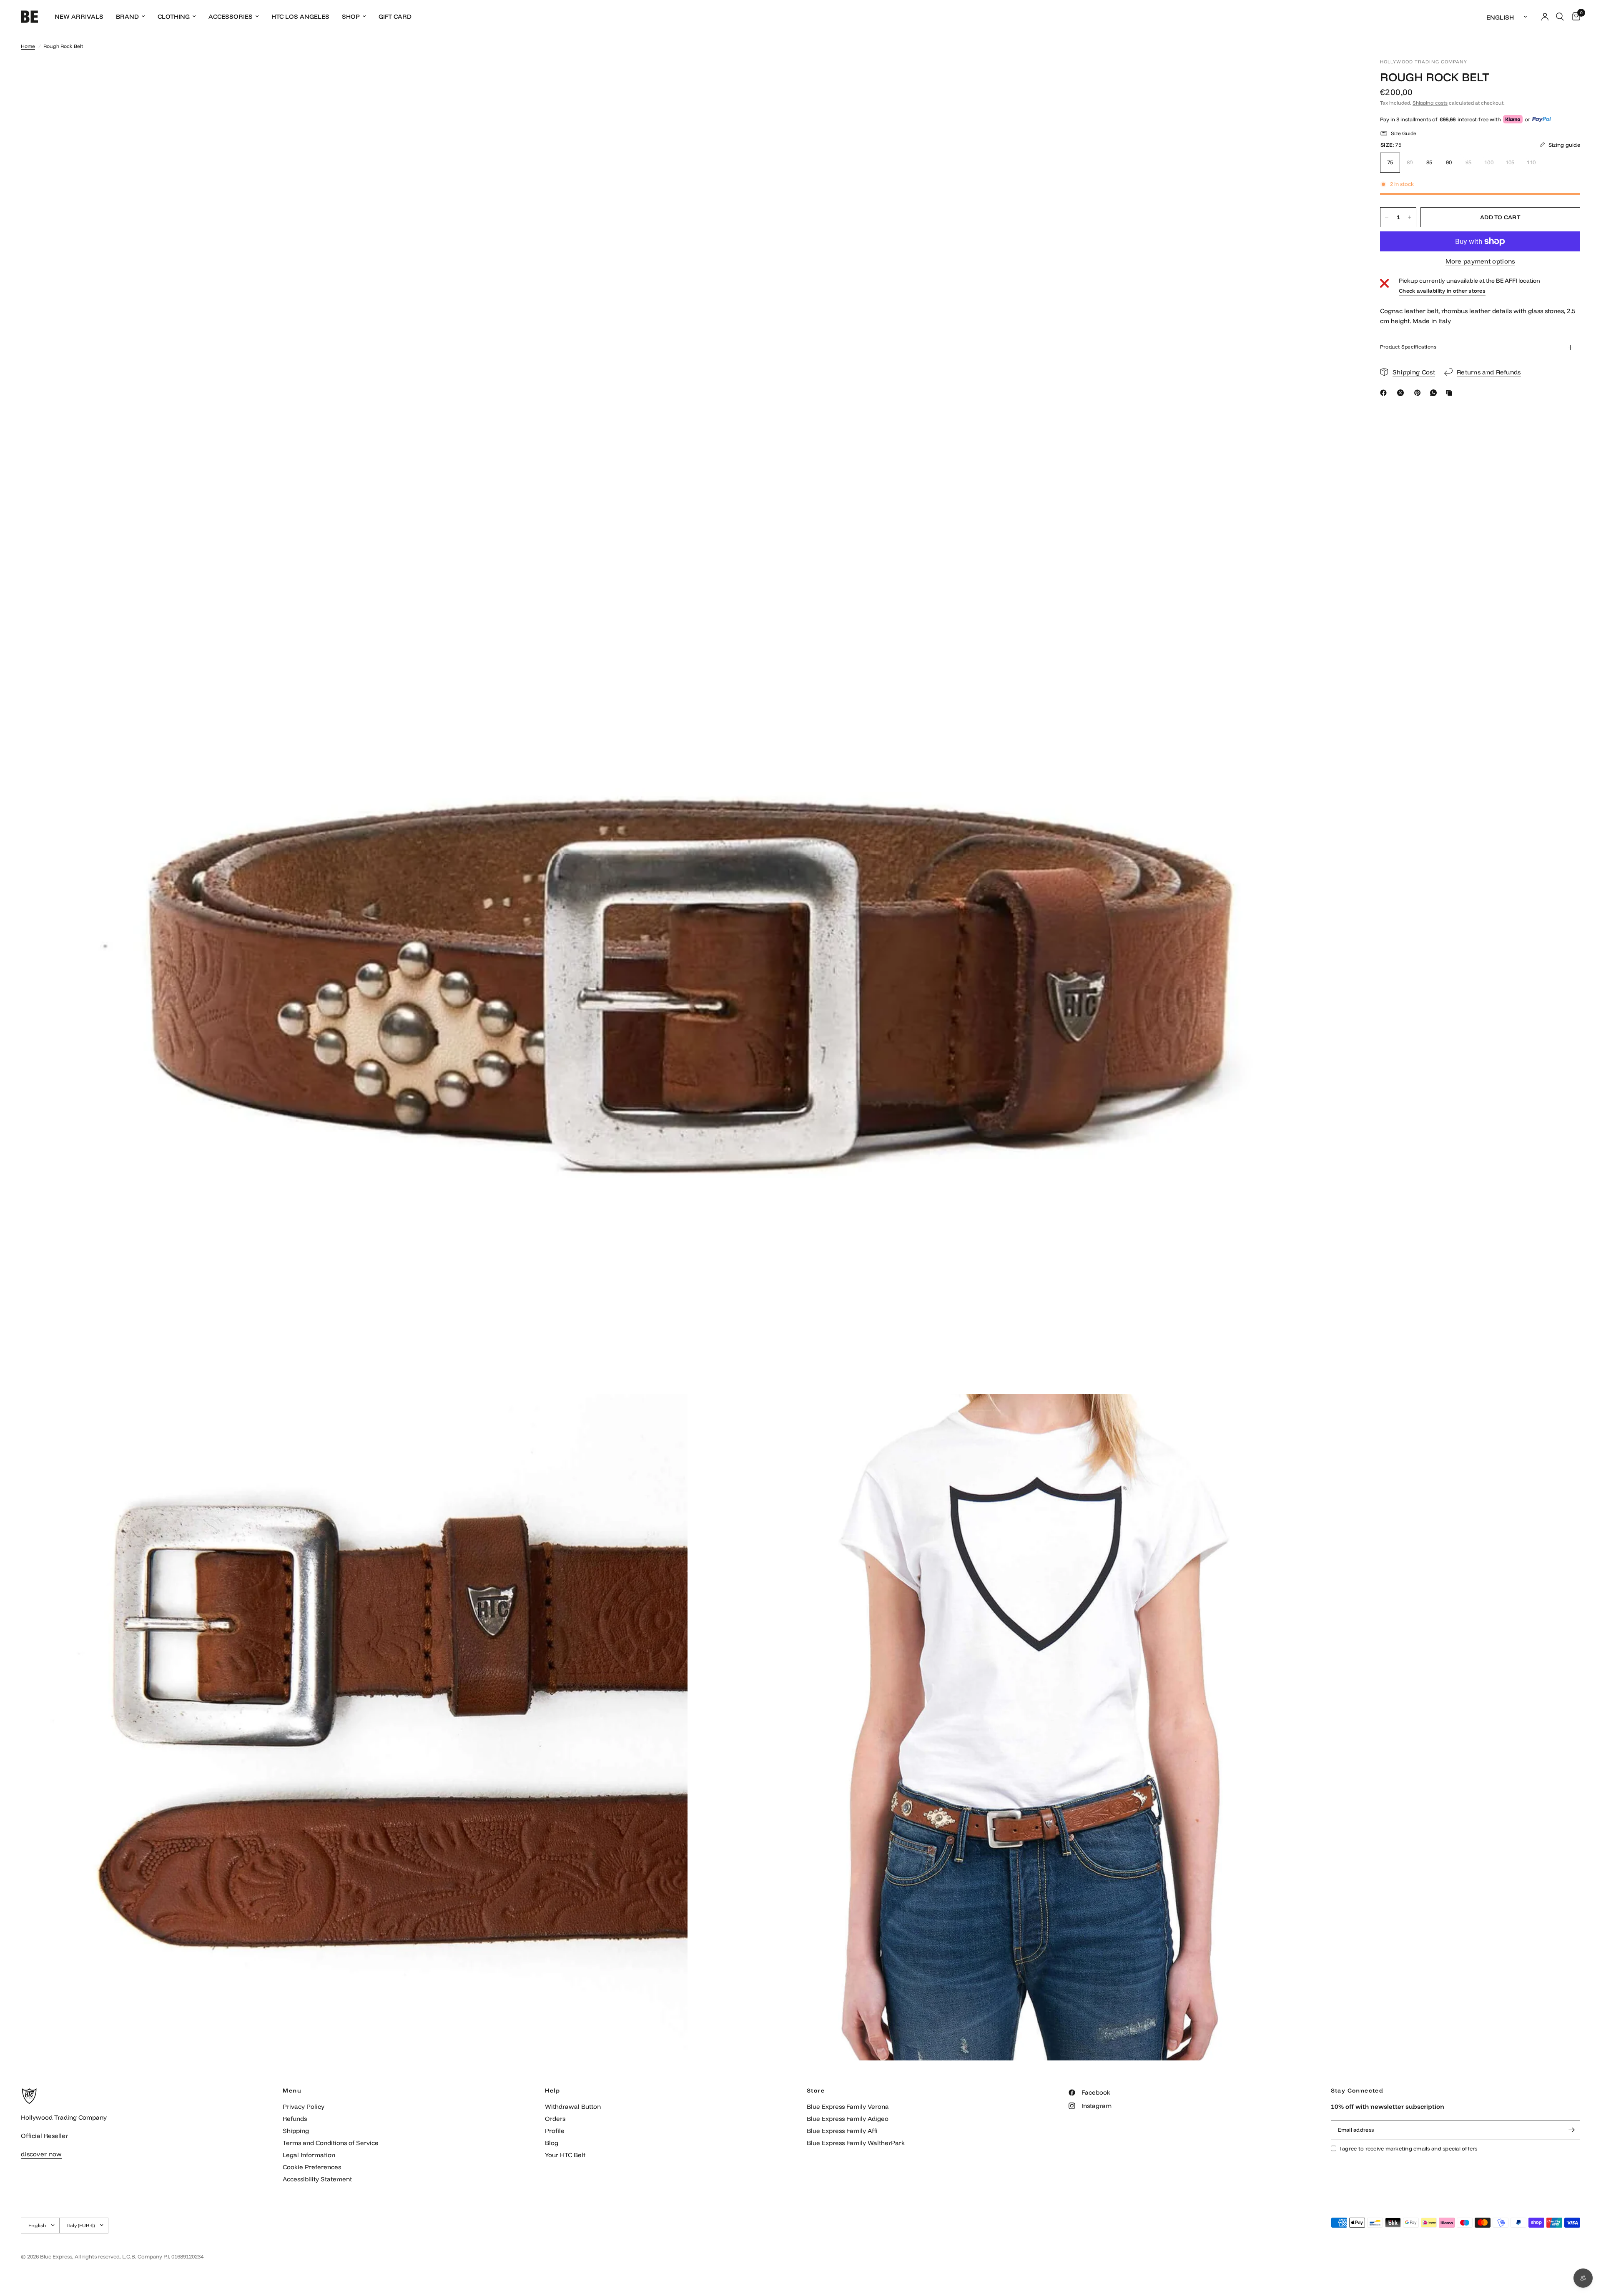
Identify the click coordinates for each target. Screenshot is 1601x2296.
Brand (127, 16)
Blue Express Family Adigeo (848, 2119)
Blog (552, 2143)
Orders (555, 2119)
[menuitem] (79, 17)
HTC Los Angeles (300, 16)
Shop (351, 16)
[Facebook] (1385, 393)
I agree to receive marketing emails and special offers (1409, 2148)
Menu (292, 2090)
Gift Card (395, 16)
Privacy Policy (304, 2107)
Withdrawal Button (573, 2107)
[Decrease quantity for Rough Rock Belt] (1387, 217)
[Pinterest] (1419, 393)
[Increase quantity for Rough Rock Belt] (1410, 217)
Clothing (174, 16)
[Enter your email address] (1572, 2130)
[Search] (1560, 17)
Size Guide (1404, 133)
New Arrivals (79, 16)
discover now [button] (41, 2154)
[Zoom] (1338, 76)
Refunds (295, 2119)
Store (816, 2090)
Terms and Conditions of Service (331, 2143)
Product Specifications (1408, 347)
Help (553, 2090)
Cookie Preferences (312, 2167)
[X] (1402, 393)
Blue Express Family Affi (842, 2131)
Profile (555, 2131)
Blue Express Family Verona (848, 2107)
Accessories (231, 16)
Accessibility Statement (317, 2179)
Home (28, 46)
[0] (1574, 17)
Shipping (296, 2131)
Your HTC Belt (565, 2155)
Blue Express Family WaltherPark (856, 2143)
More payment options (1480, 261)
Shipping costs (1430, 103)
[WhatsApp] (1435, 393)
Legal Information (309, 2155)
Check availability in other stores (1442, 291)
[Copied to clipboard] (1451, 393)
